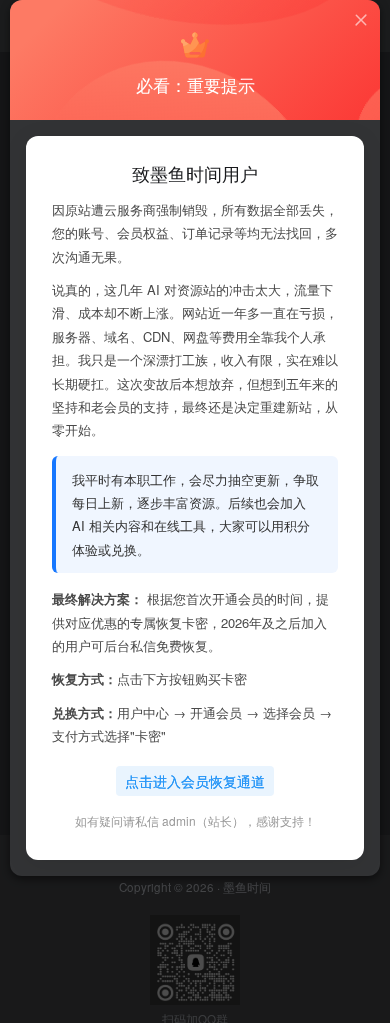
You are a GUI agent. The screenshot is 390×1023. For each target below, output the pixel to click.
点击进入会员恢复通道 (195, 781)
